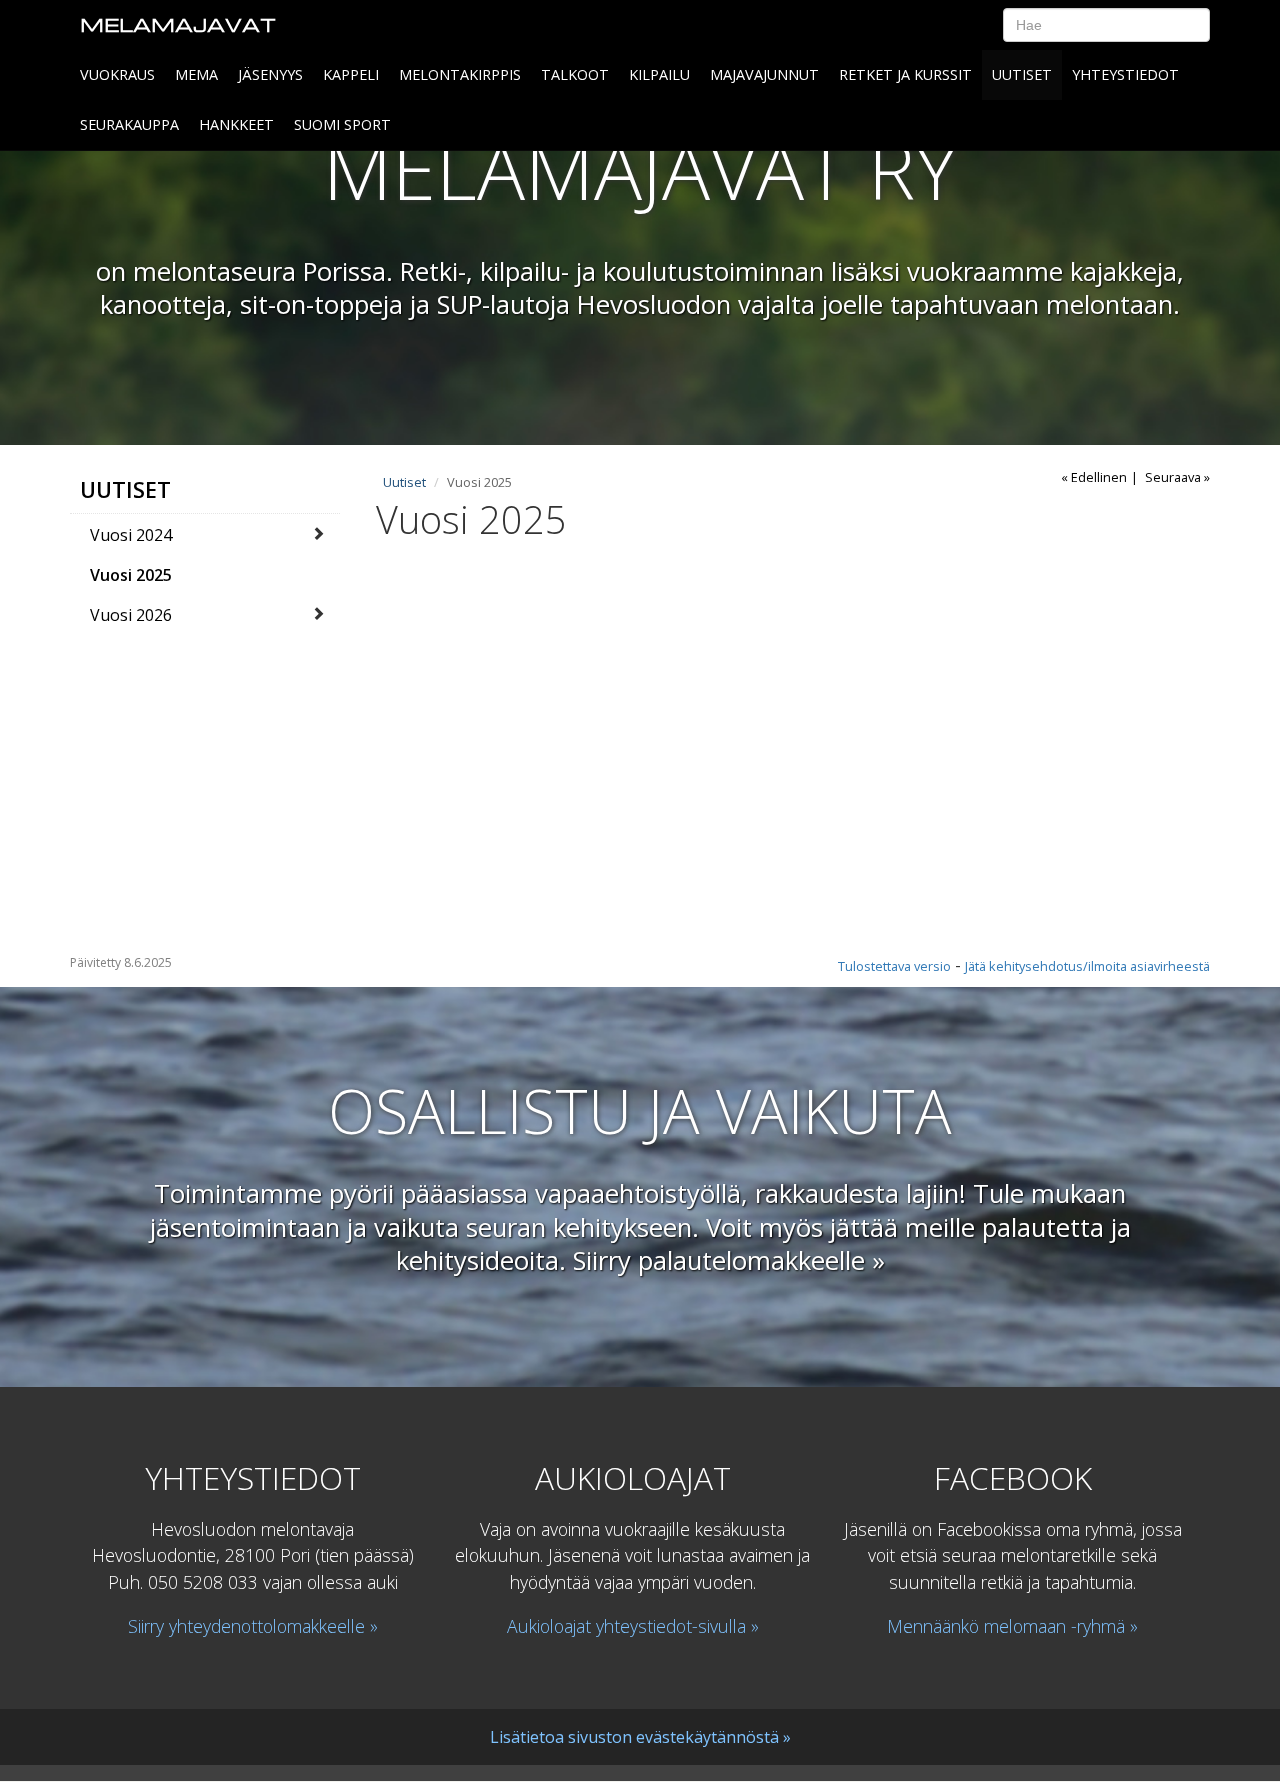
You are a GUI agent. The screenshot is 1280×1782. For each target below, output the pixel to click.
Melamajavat (178, 24)
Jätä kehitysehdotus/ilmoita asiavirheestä (1087, 966)
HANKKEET (236, 124)
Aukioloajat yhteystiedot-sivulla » (633, 1626)
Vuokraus (117, 74)
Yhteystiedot (1125, 74)
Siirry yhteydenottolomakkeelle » (253, 1626)
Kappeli (351, 74)
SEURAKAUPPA (129, 124)
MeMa (196, 74)
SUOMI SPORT (342, 124)
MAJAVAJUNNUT (764, 74)
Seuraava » (1177, 477)
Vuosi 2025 (131, 575)
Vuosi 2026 (131, 615)
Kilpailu (659, 74)
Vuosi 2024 (131, 535)
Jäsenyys (270, 74)
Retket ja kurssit (905, 74)
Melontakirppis (460, 74)
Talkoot (575, 74)
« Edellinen (1094, 477)
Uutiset (1022, 74)
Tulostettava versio (894, 966)
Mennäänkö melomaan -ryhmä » (1012, 1626)
